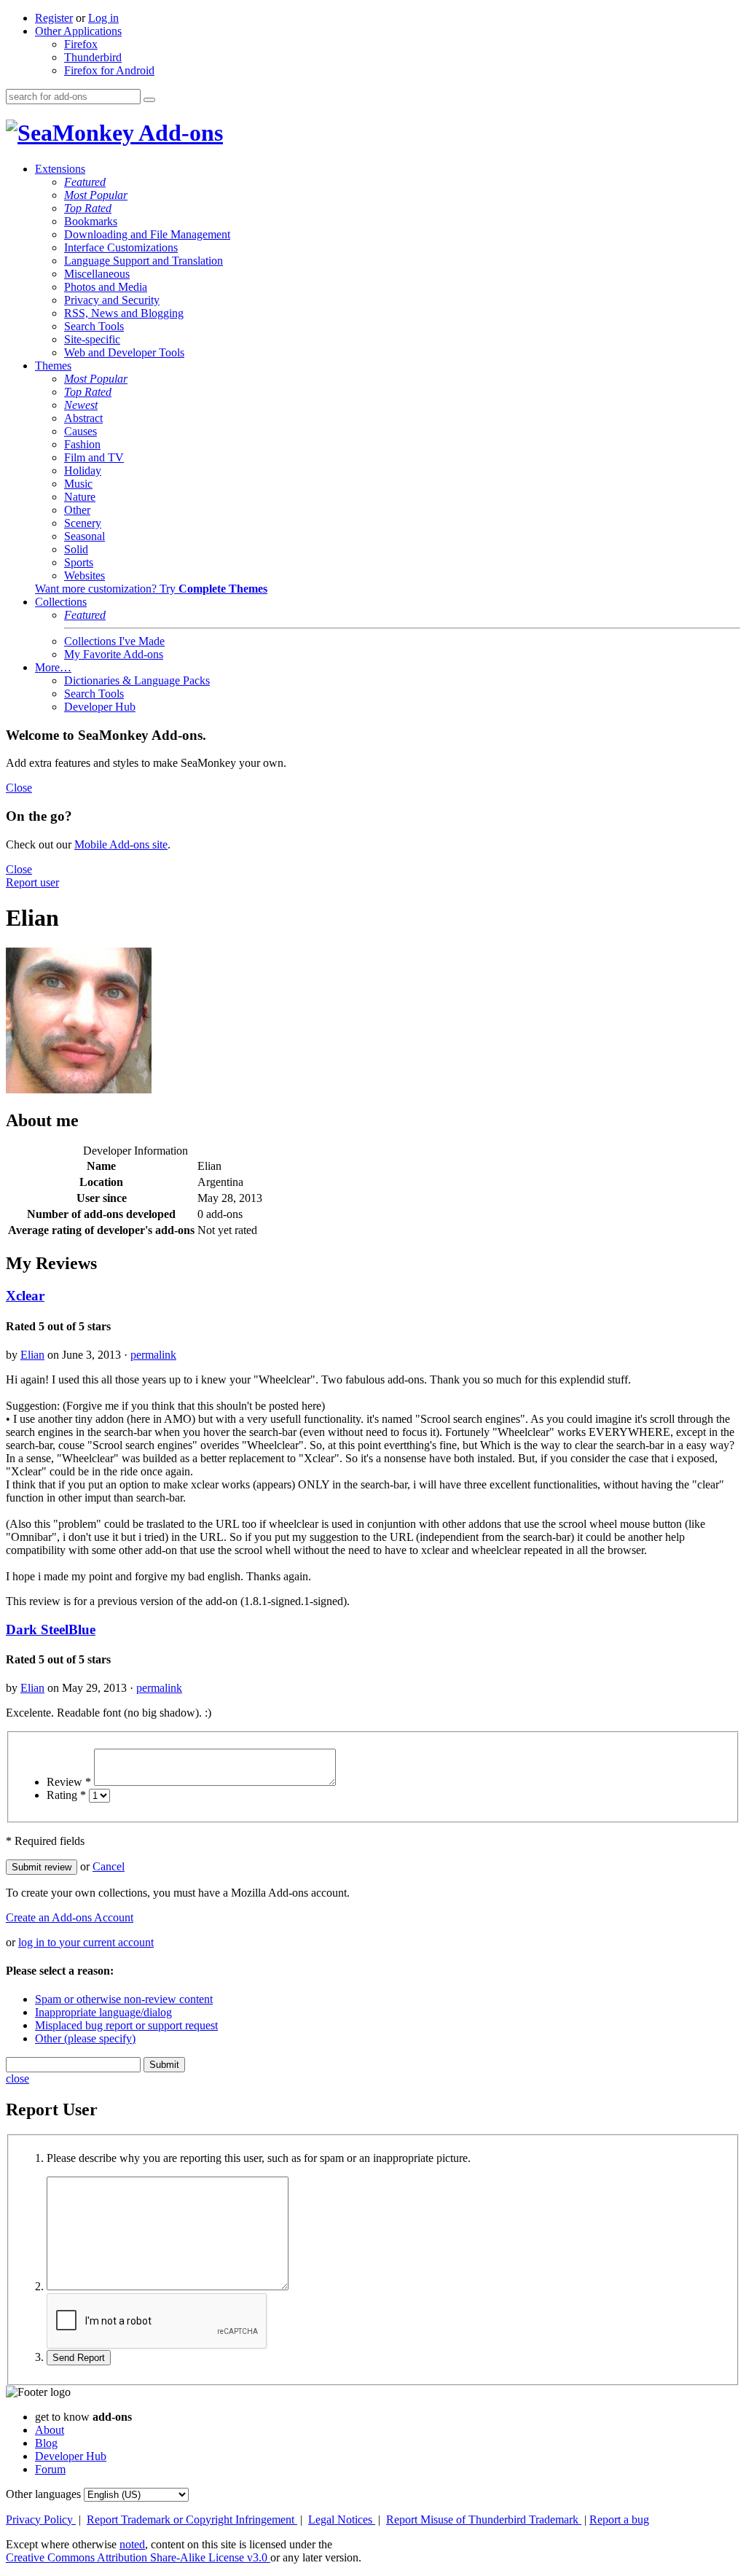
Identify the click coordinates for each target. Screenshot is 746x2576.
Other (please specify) (85, 2038)
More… (53, 667)
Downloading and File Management (147, 234)
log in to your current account (86, 1942)
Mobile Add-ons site (121, 844)
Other (77, 510)
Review (69, 1782)
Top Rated (88, 208)
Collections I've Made (114, 641)
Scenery (83, 523)
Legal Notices (342, 2520)
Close (19, 788)
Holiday (83, 471)
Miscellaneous (97, 274)
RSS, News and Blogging (124, 313)
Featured (85, 182)
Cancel (109, 1866)
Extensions (60, 169)
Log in (103, 18)
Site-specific (92, 339)
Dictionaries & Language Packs (137, 680)
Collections (61, 602)
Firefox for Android (109, 70)
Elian (32, 1355)
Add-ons (178, 133)
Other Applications (78, 31)
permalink (153, 1355)
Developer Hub (100, 707)
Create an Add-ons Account (70, 1917)
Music (78, 484)
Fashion (82, 444)
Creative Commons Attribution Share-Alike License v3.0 (138, 2557)
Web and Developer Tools (124, 352)
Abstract (83, 418)
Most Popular (96, 195)
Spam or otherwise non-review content (124, 1999)
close (17, 2079)
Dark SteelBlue (51, 1629)
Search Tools (94, 326)
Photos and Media (106, 287)
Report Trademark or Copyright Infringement (192, 2520)
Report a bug (619, 2520)
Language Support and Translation (144, 261)
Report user (32, 882)
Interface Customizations (121, 247)
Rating (66, 1795)
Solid (76, 549)
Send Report (79, 2358)
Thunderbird (93, 57)
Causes (81, 431)
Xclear (25, 1296)
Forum (50, 2469)
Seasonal (85, 536)
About (50, 2430)
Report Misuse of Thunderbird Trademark (484, 2520)
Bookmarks (91, 221)
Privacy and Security (112, 300)
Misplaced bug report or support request (126, 2025)
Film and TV (94, 457)
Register (54, 18)
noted (132, 2544)
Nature (80, 497)
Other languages (43, 2494)
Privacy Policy (41, 2520)
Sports (79, 562)
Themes (53, 366)
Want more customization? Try (151, 589)
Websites (85, 575)
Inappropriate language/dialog (103, 2012)
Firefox (81, 44)
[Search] (149, 100)
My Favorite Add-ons (114, 654)
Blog (46, 2443)
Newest (81, 405)
